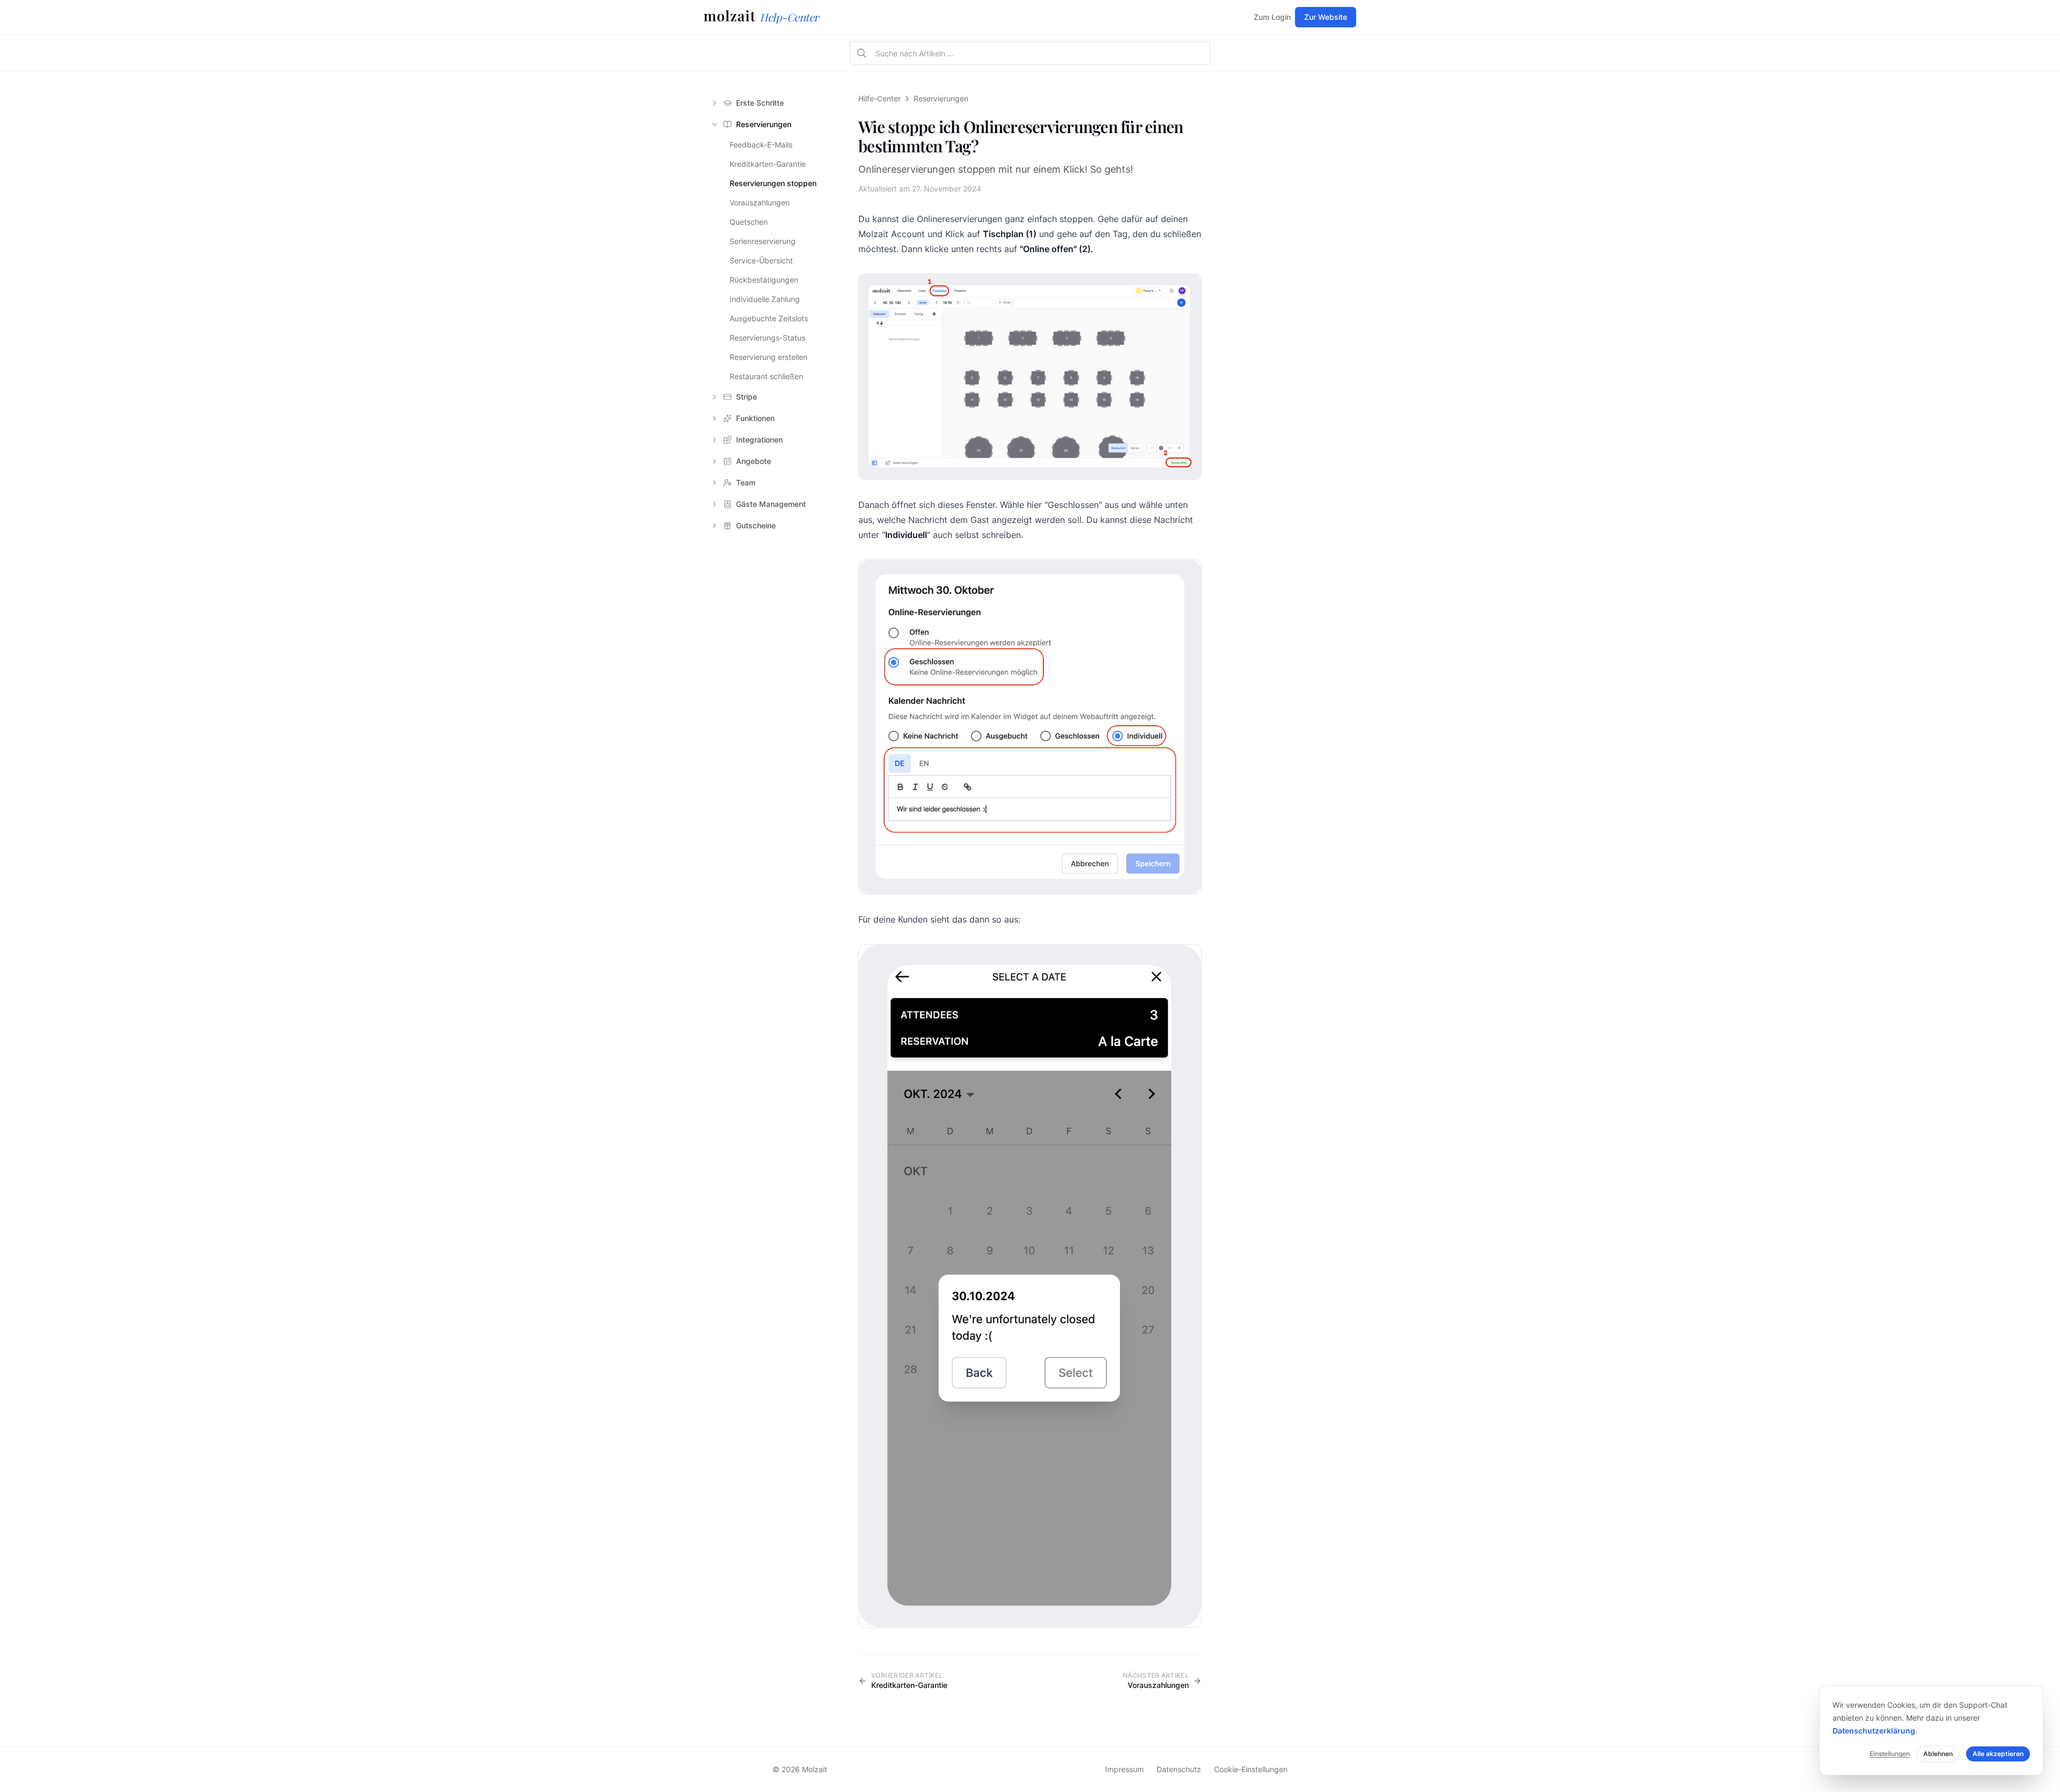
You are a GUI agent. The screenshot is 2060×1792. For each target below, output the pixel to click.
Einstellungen (1890, 1754)
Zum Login (1272, 17)
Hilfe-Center (880, 98)
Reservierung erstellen (768, 357)
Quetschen (749, 222)
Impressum (1124, 1769)
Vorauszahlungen (760, 202)
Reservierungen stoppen (773, 183)
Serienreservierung (763, 241)
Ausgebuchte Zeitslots (769, 318)
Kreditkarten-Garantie (768, 164)
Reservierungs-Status (767, 338)
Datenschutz (1179, 1769)
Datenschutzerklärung (1874, 1731)
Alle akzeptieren (1998, 1754)
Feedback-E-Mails (761, 145)
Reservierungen (941, 98)
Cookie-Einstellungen (1251, 1769)
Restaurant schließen (766, 376)
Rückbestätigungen (764, 280)
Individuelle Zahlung (765, 299)
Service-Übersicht (761, 260)
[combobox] (1040, 54)
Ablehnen (1938, 1754)
